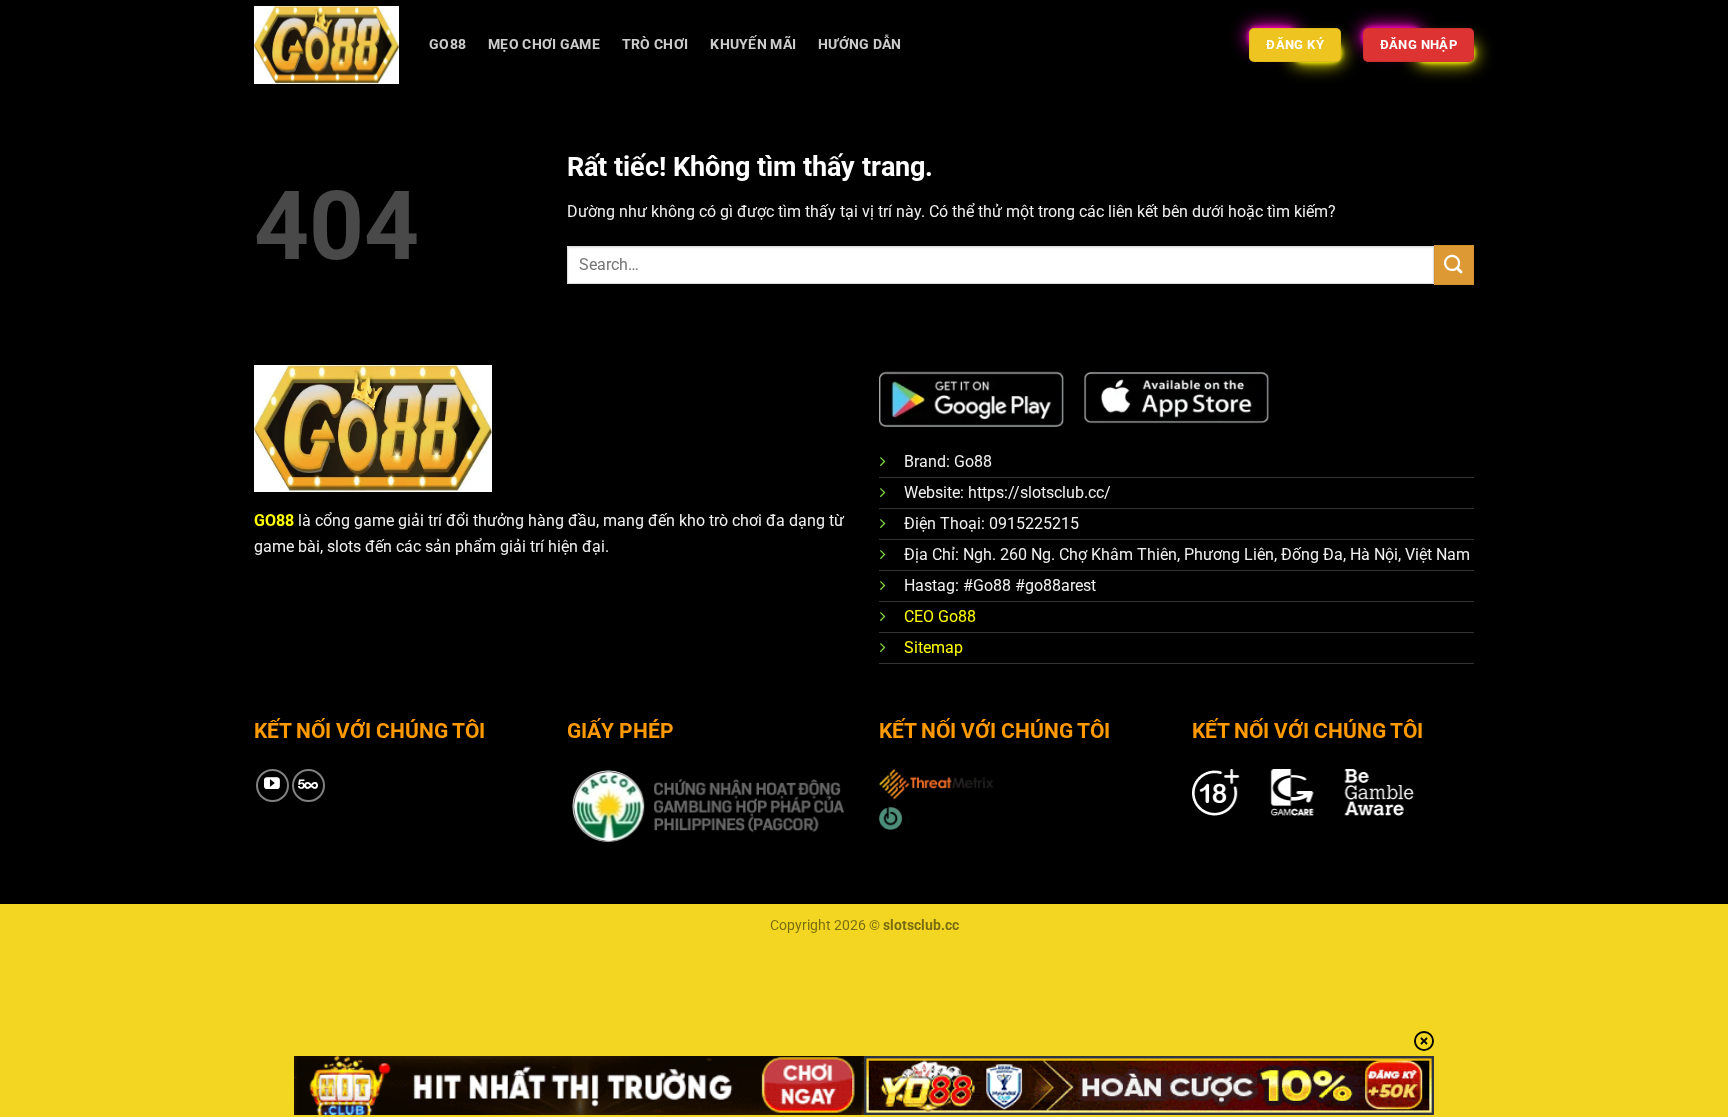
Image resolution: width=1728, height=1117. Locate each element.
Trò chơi (655, 44)
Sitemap (933, 647)
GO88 (447, 44)
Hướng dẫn (860, 44)
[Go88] (326, 44)
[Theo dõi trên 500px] (308, 785)
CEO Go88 (940, 616)
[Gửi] (1454, 264)
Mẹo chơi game (544, 44)
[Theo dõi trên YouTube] (272, 785)
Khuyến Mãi (753, 44)
